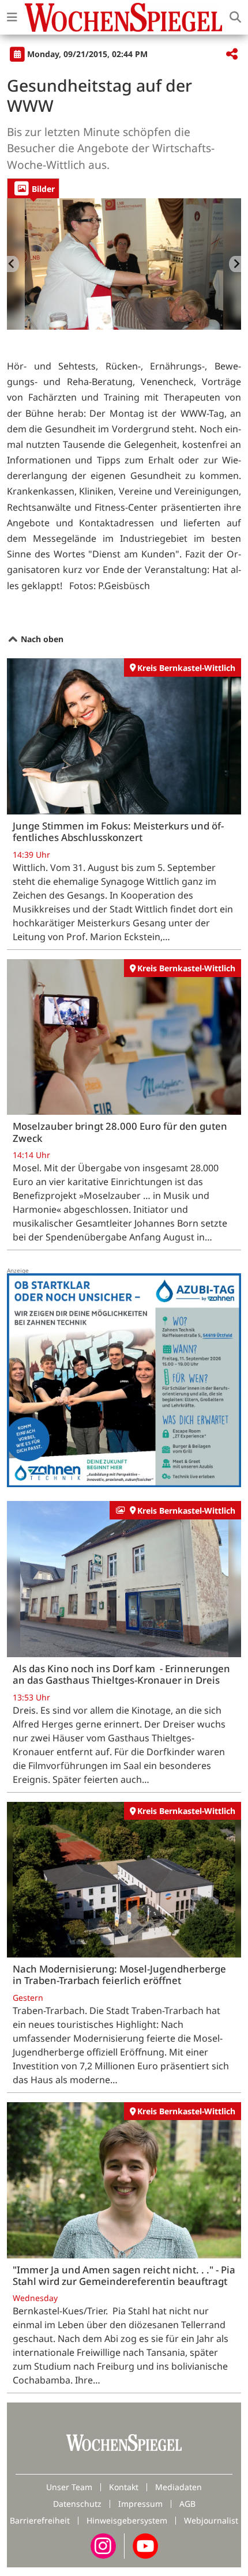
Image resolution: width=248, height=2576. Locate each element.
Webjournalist (211, 2520)
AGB (187, 2504)
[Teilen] (232, 54)
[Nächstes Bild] (235, 264)
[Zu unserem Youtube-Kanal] (145, 2545)
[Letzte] (13, 264)
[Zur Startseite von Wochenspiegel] (123, 17)
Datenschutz (77, 2504)
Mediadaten (179, 2487)
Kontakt (124, 2487)
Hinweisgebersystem (127, 2520)
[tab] (33, 188)
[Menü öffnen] (12, 17)
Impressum (140, 2504)
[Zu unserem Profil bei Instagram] (103, 2545)
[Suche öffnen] (235, 17)
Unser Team (69, 2487)
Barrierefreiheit (40, 2520)
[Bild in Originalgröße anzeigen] (124, 264)
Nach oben (41, 639)
